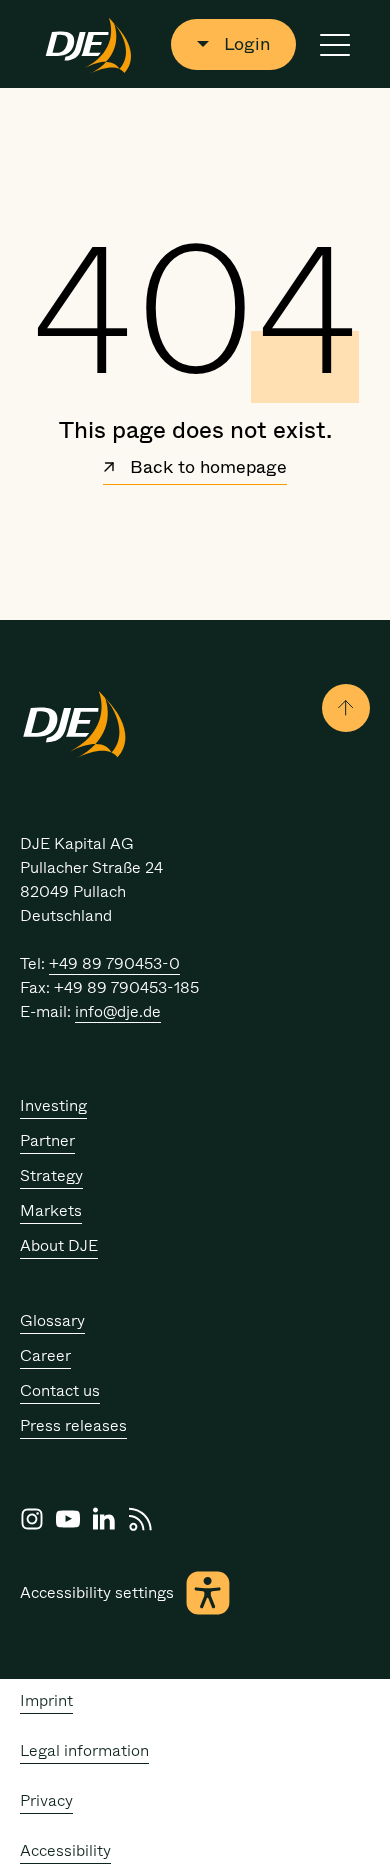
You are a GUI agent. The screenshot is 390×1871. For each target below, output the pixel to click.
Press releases (73, 1425)
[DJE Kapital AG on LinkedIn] (104, 1519)
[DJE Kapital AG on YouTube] (68, 1519)
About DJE (59, 1245)
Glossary (52, 1320)
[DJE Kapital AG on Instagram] (32, 1519)
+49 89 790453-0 (114, 963)
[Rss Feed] (140, 1519)
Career (45, 1355)
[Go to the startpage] (88, 44)
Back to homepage (206, 469)
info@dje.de (118, 1011)
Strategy (51, 1175)
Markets (51, 1210)
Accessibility (65, 1850)
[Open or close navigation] (335, 44)
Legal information (84, 1750)
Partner (47, 1140)
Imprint (46, 1700)
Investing (53, 1105)
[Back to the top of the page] (346, 708)
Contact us (60, 1390)
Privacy (46, 1800)
